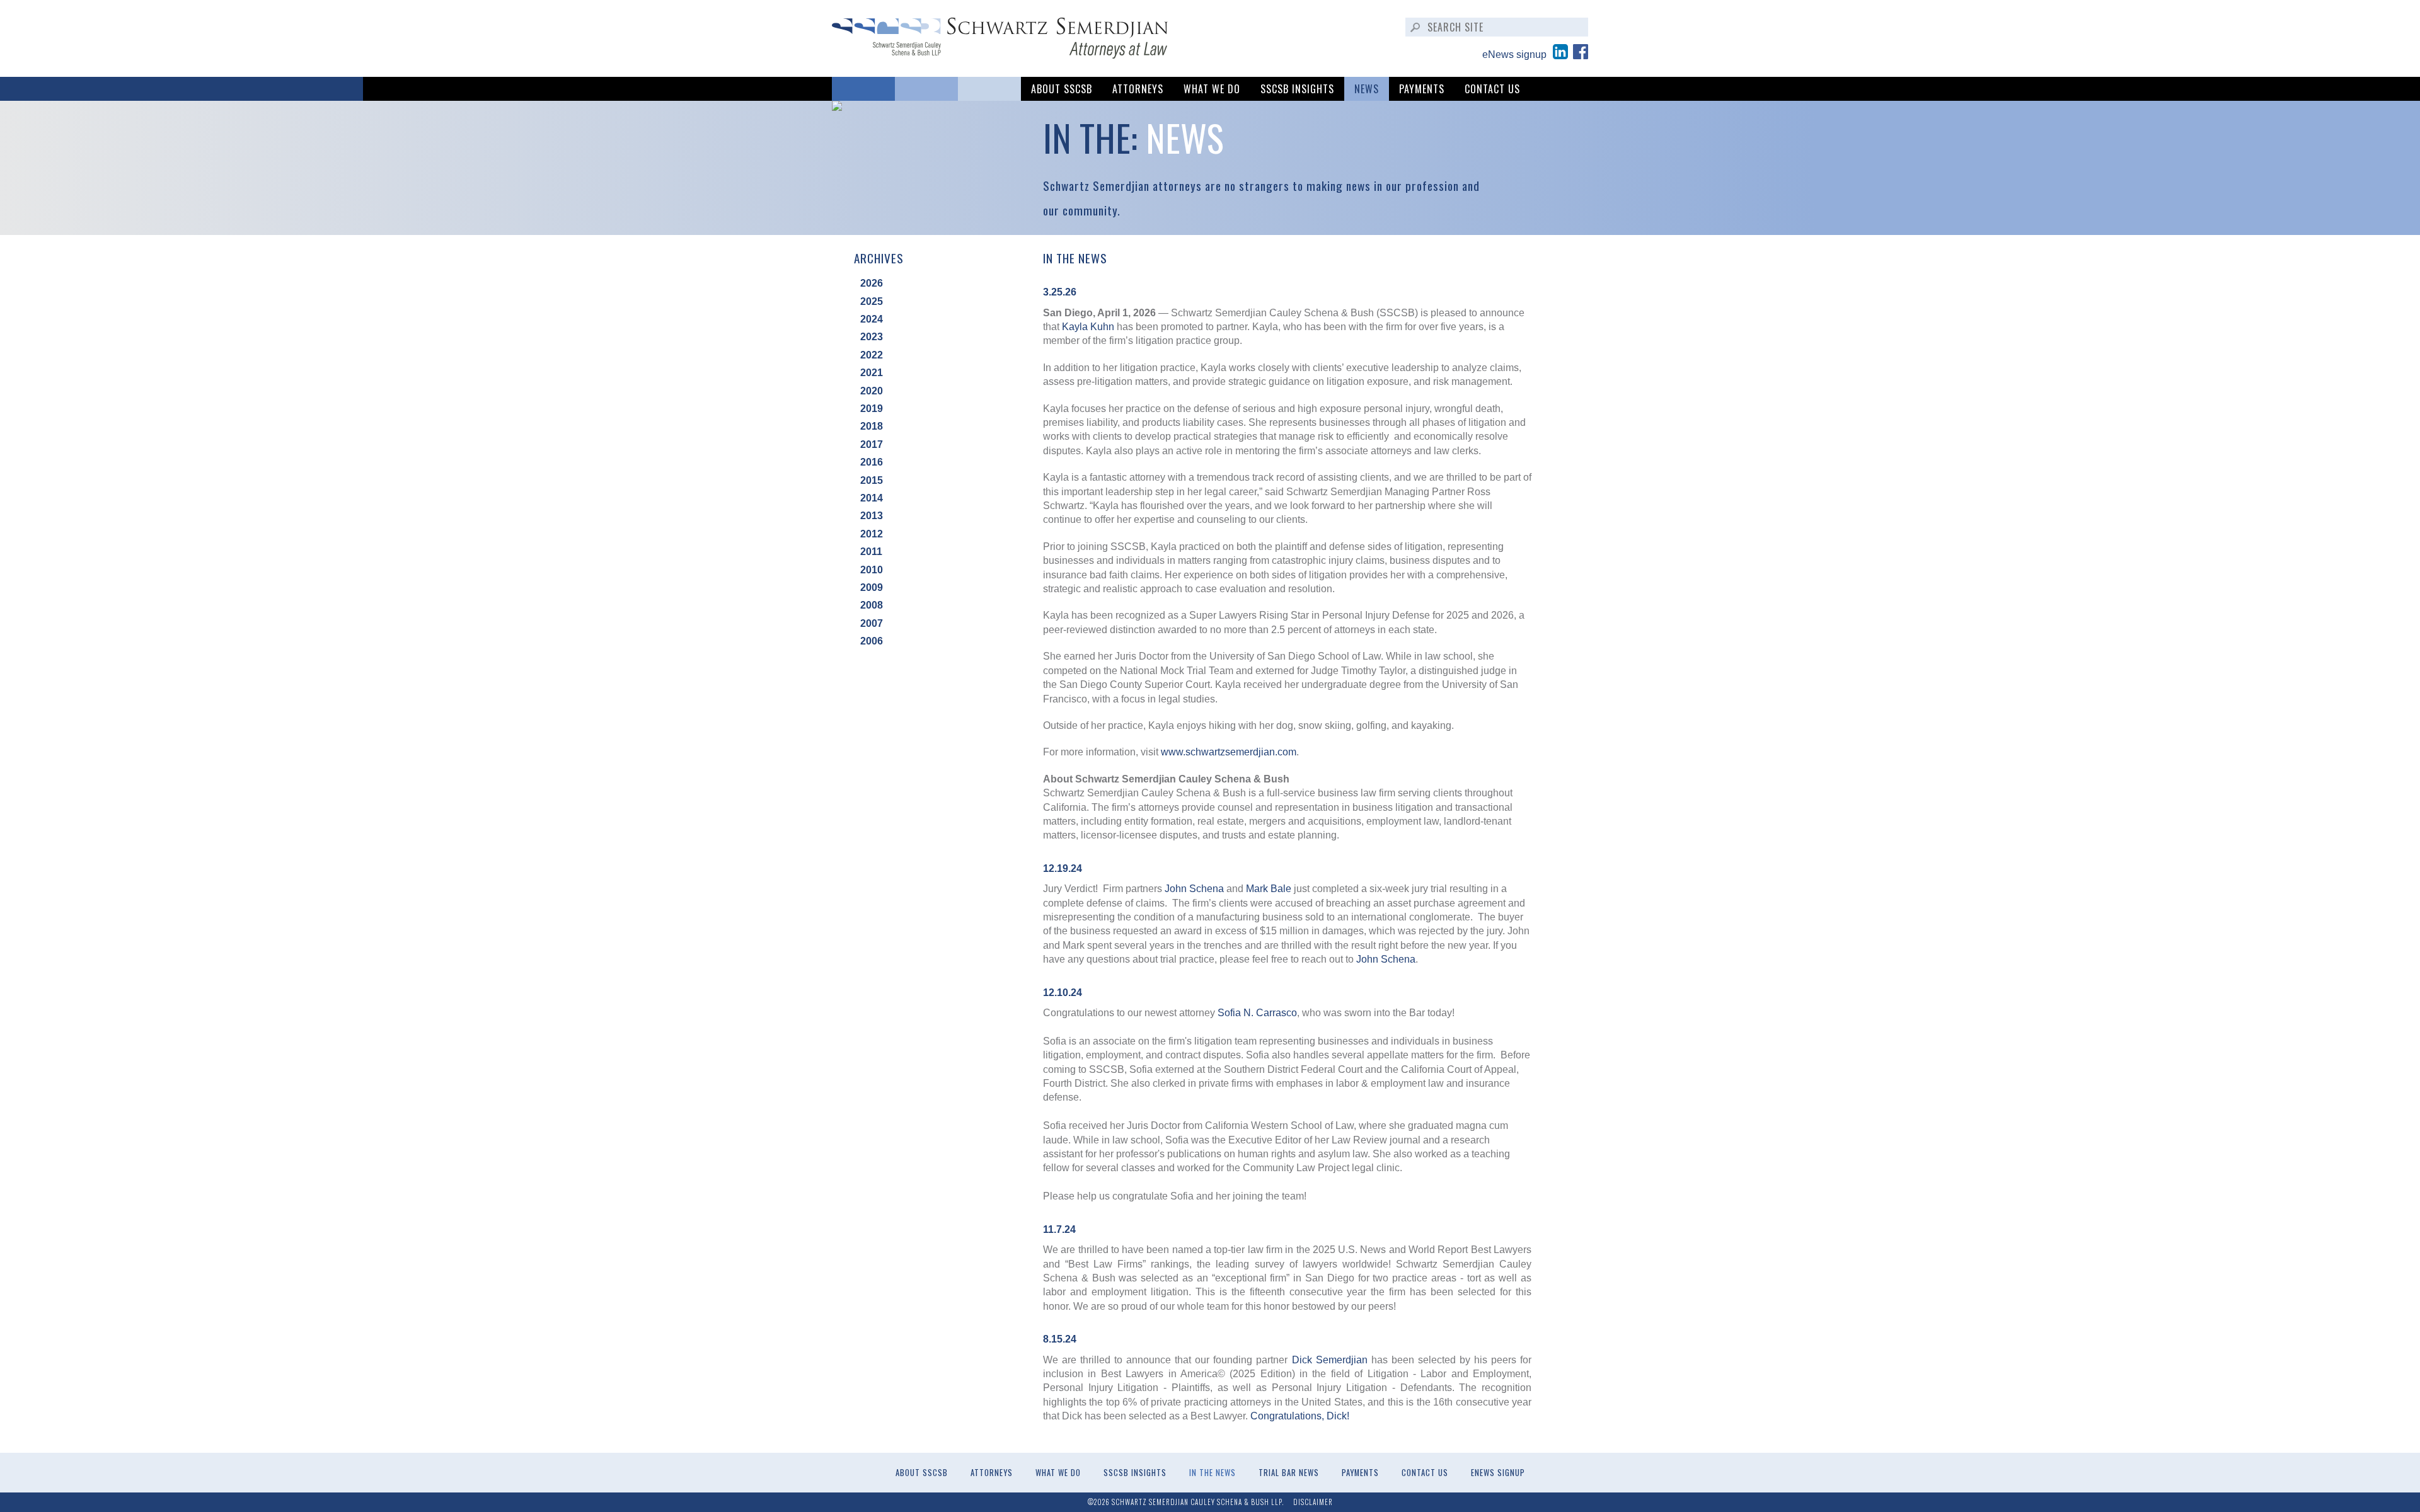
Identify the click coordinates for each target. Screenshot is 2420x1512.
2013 (872, 516)
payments (1422, 89)
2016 (872, 462)
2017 (872, 444)
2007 (872, 623)
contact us (1492, 89)
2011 (871, 552)
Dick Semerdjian (1330, 1360)
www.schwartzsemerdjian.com (1229, 752)
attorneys (1138, 89)
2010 (872, 570)
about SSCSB (1062, 89)
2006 (872, 641)
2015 (872, 480)
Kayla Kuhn (1088, 327)
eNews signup (1514, 54)
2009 (872, 587)
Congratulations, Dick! (1300, 1416)
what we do (1212, 89)
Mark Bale (1269, 889)
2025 (872, 301)
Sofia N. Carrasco (1257, 1013)
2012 (872, 534)
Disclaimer (1313, 1502)
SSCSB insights (1297, 89)
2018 (872, 426)
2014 (872, 498)
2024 (872, 319)
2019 (872, 409)
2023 (872, 337)
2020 (872, 391)
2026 (872, 283)
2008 (872, 605)
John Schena (1194, 889)
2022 (872, 355)
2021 (872, 373)
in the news (1213, 1473)
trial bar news (1289, 1473)
